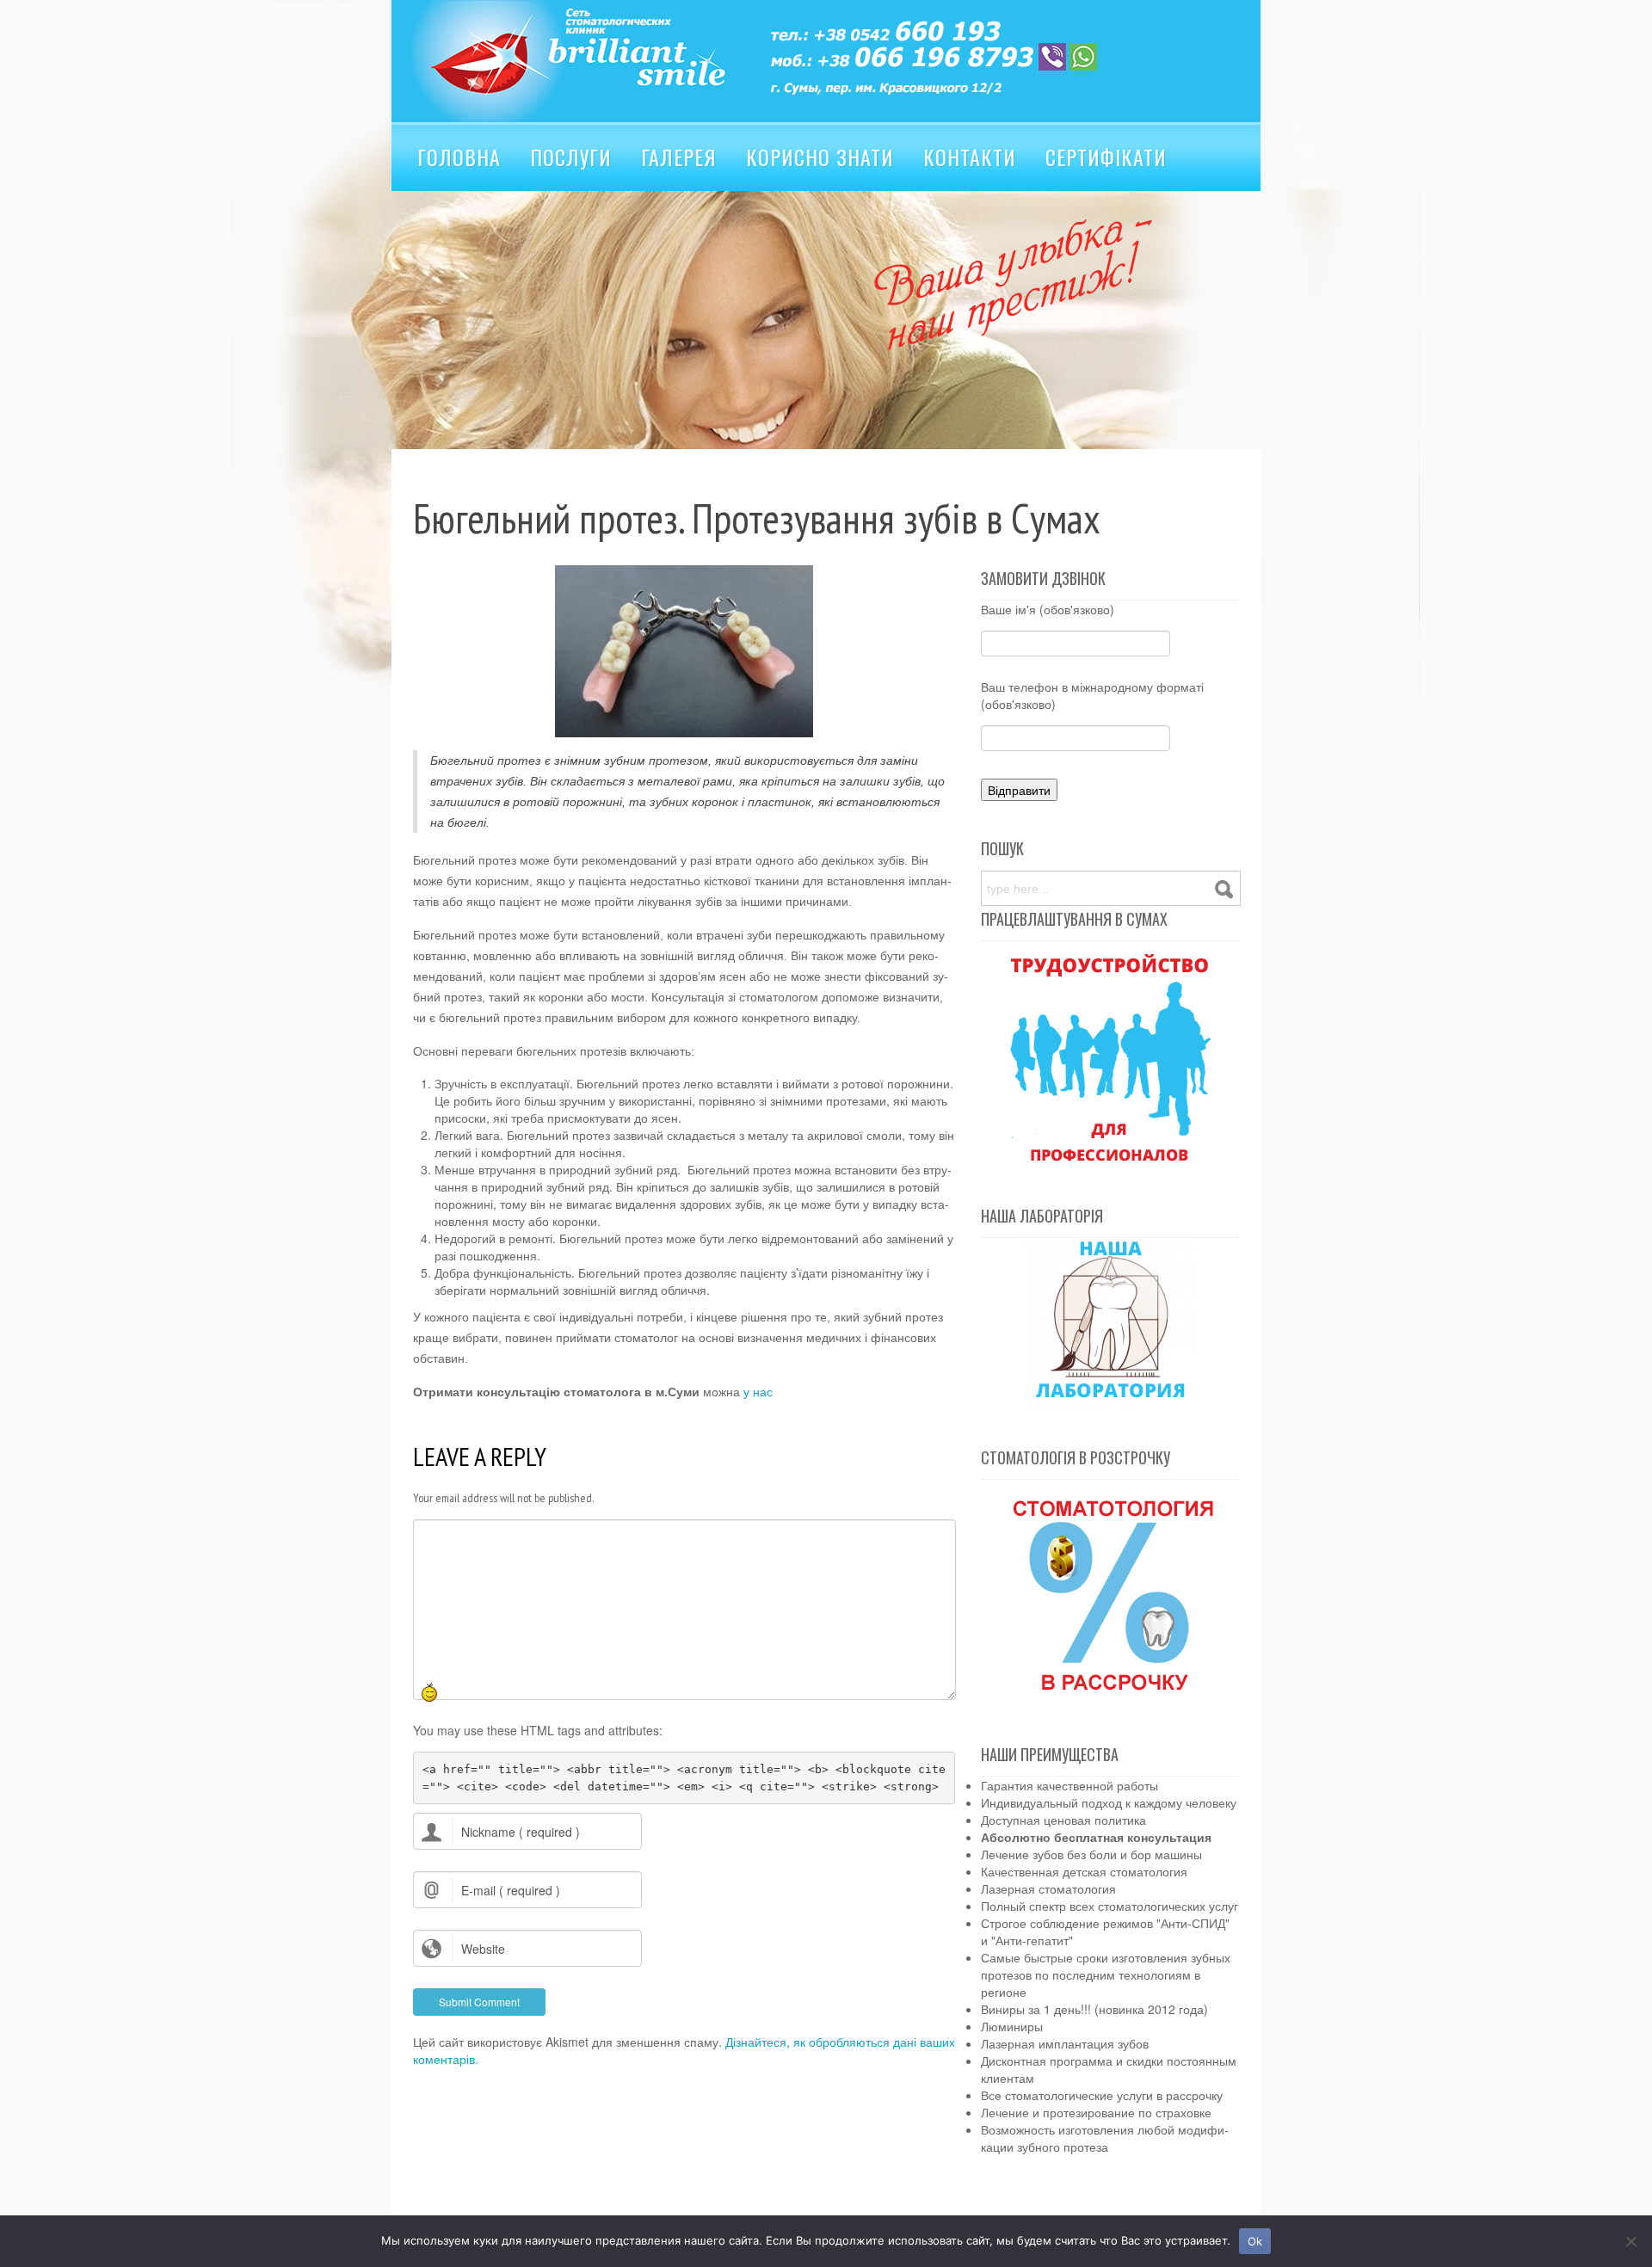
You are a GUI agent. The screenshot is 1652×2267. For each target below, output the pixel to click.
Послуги (571, 157)
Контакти (970, 157)
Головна (459, 157)
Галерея (679, 157)
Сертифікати (1106, 157)
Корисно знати (820, 157)
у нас (758, 1392)
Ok (1255, 2241)
